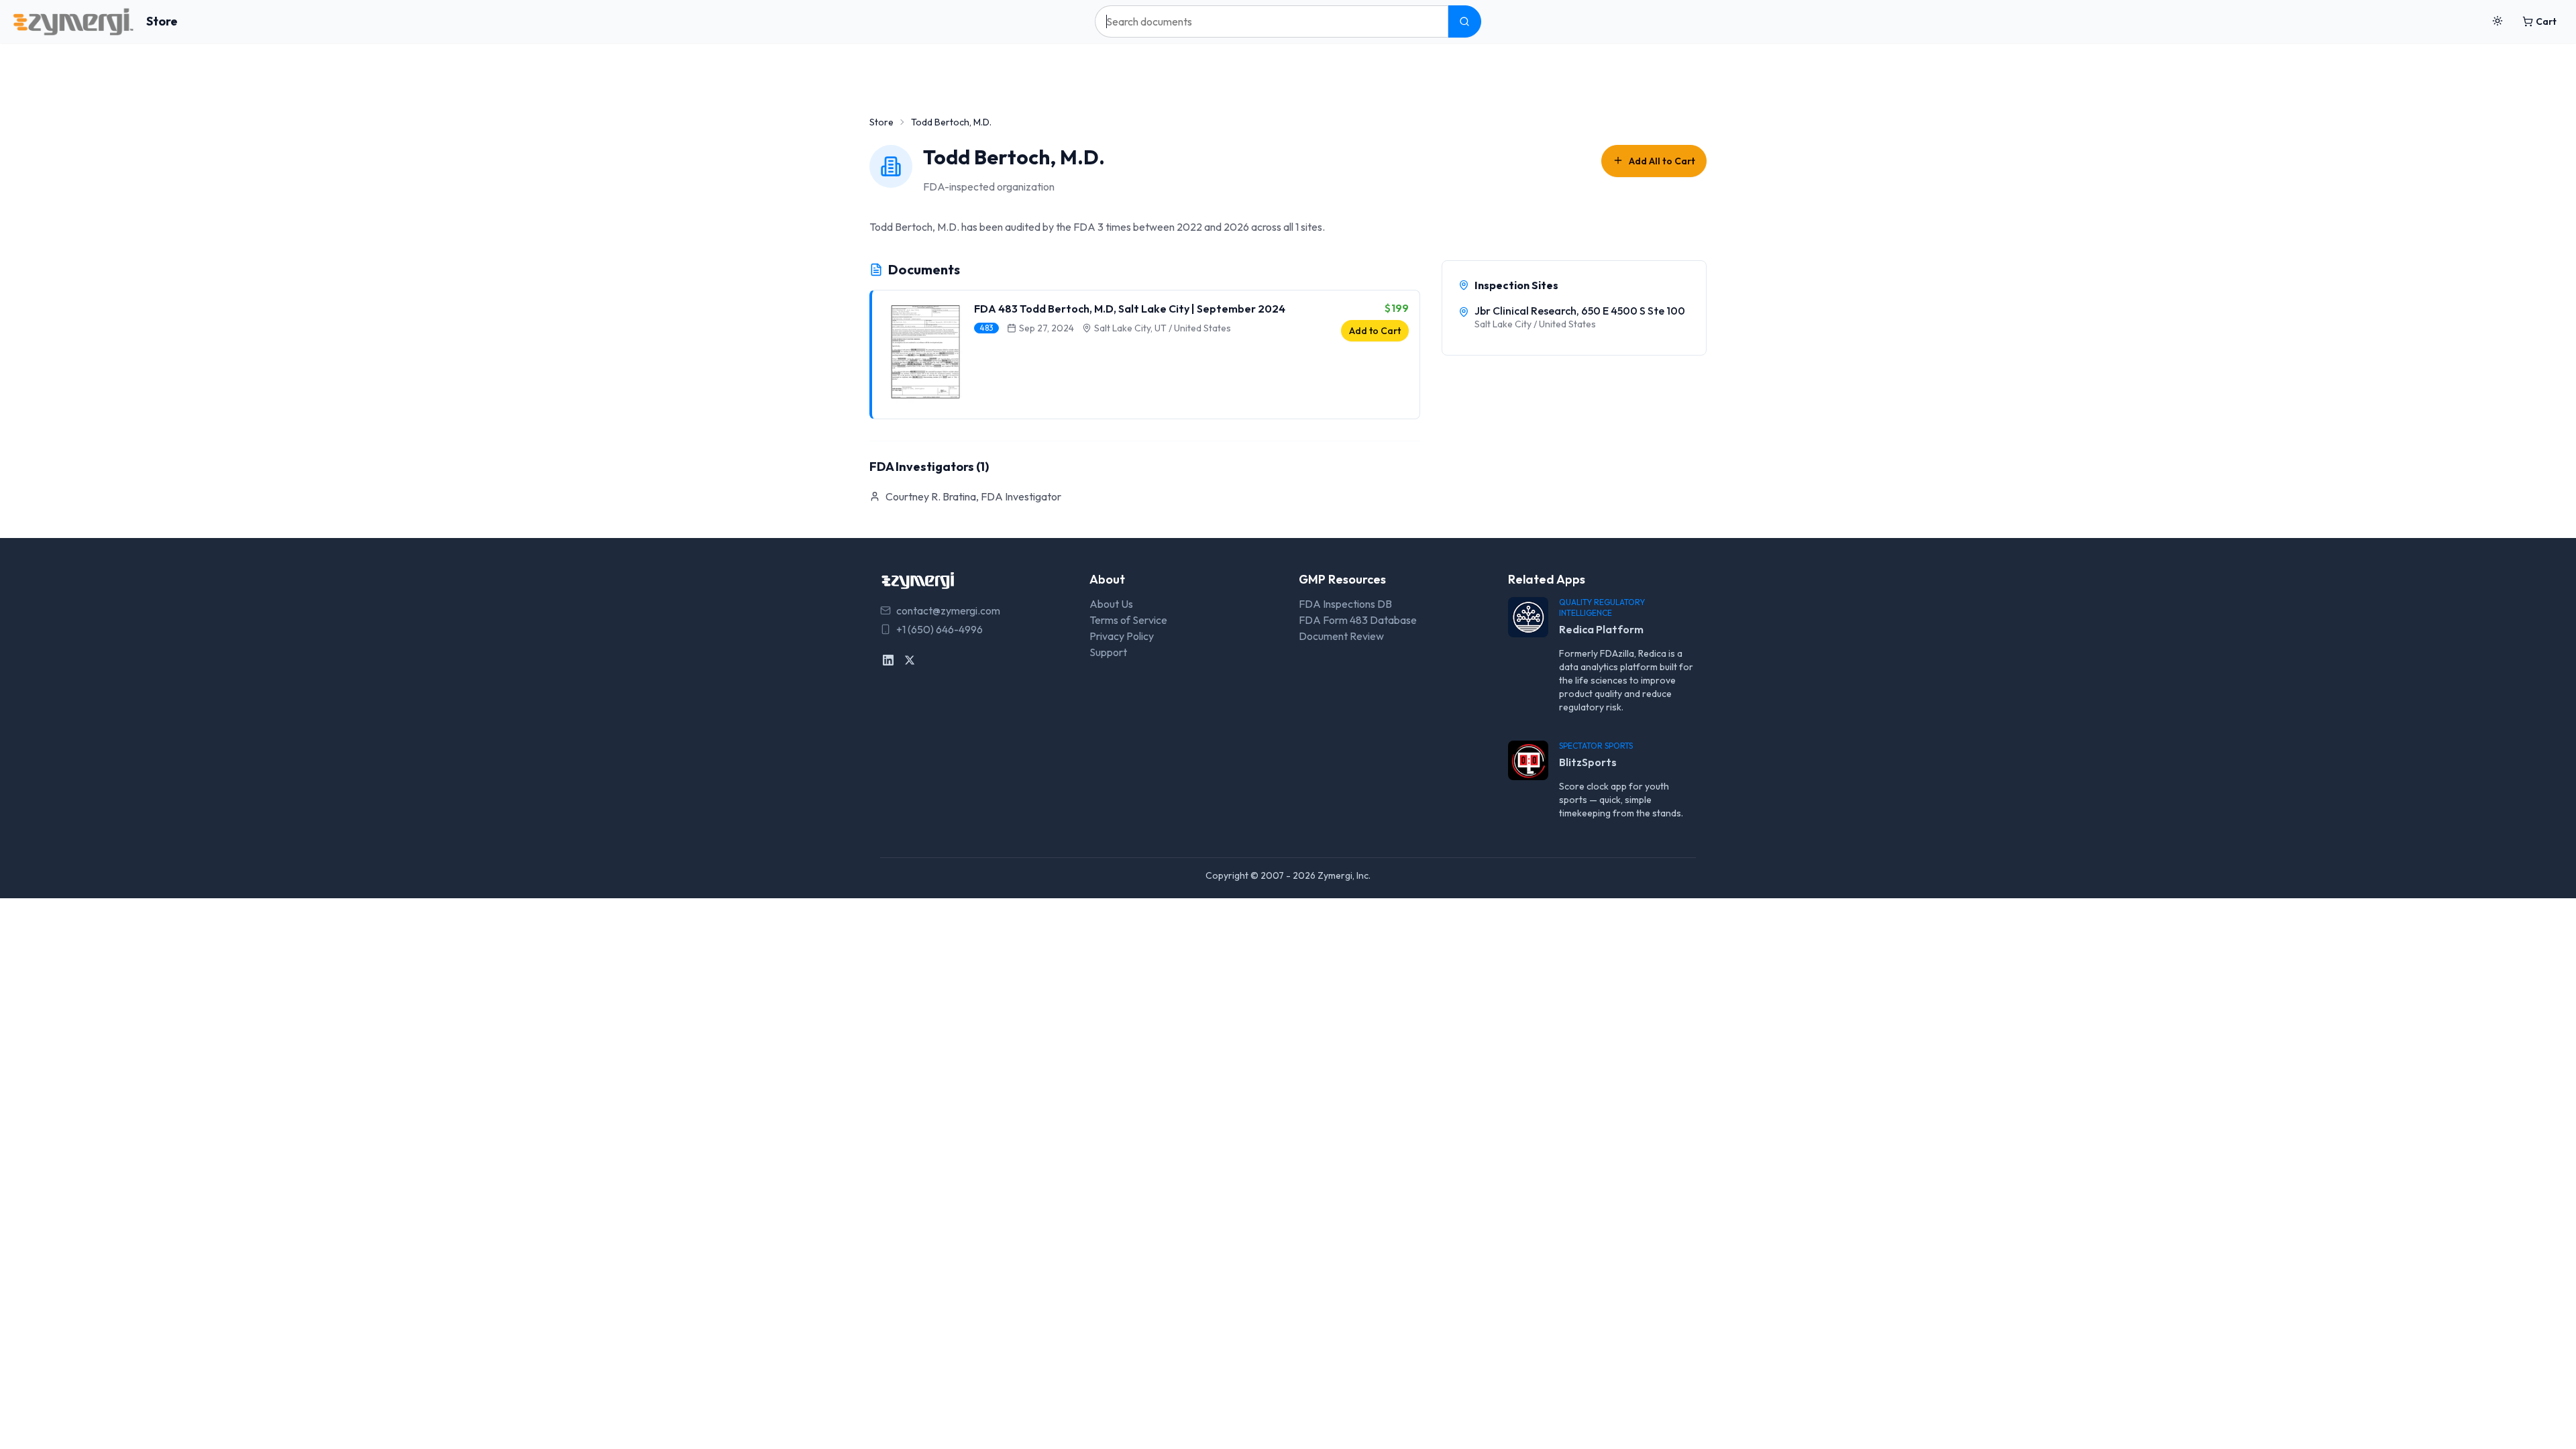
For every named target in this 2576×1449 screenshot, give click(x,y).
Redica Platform (1601, 629)
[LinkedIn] (888, 660)
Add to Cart (1375, 331)
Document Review (1341, 636)
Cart (2546, 21)
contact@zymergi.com (948, 610)
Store (162, 21)
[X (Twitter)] (910, 660)
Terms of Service (1128, 620)
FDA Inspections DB (1345, 604)
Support (1108, 652)
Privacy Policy (1122, 636)
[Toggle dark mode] (2498, 21)
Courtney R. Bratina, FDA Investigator (973, 496)
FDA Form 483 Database (1358, 620)
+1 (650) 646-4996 (940, 629)
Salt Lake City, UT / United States (1163, 328)
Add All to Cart (1662, 161)
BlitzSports (1588, 762)
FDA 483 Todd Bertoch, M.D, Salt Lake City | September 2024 (1130, 309)
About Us (1111, 604)
